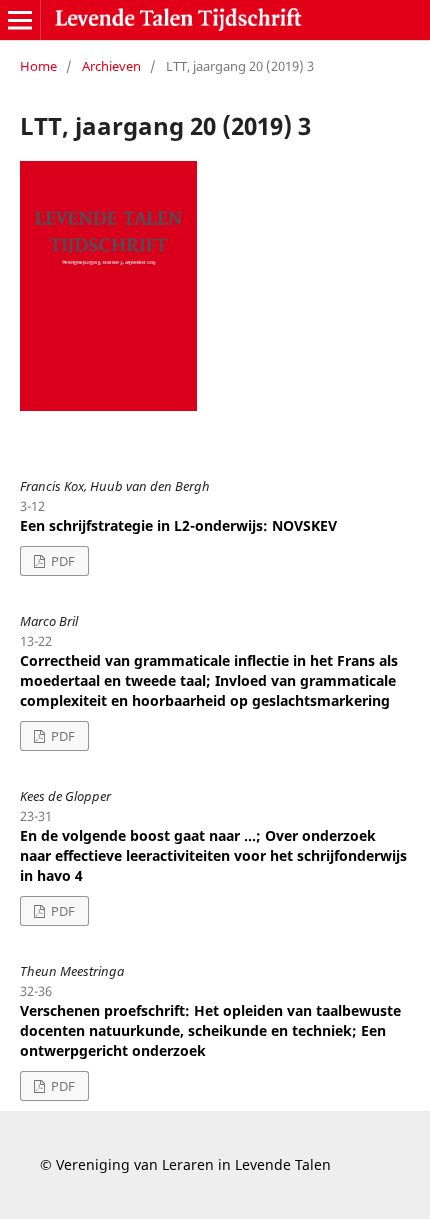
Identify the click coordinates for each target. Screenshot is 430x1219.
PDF (61, 561)
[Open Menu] (20, 20)
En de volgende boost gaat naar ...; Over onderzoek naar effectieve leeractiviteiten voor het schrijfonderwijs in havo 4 (213, 855)
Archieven (111, 66)
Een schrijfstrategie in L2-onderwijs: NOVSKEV (178, 525)
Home (38, 66)
